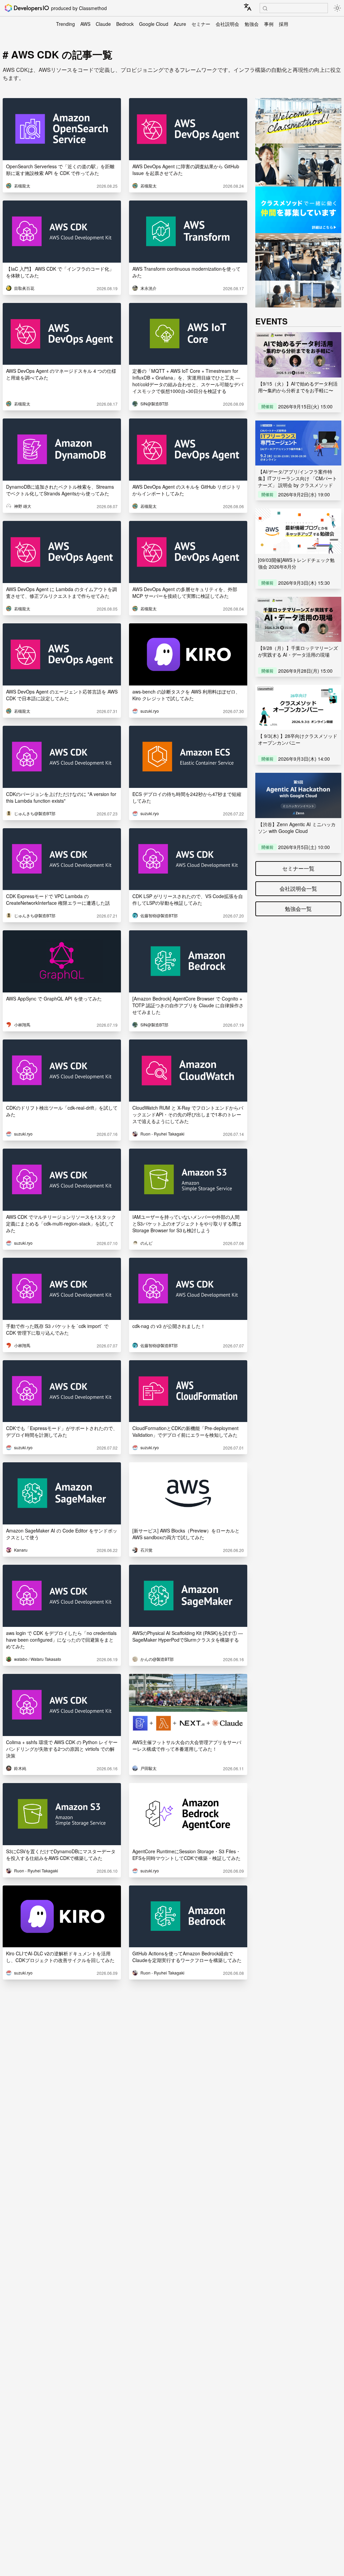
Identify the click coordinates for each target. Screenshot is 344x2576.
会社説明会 (227, 24)
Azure (180, 24)
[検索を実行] (265, 8)
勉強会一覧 (298, 909)
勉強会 (252, 24)
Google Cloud (154, 24)
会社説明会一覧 (298, 889)
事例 (269, 24)
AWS (85, 24)
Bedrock (125, 24)
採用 (284, 24)
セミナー (201, 24)
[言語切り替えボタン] (248, 7)
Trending (66, 24)
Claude (103, 24)
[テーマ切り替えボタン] (337, 8)
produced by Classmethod (79, 8)
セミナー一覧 (298, 868)
